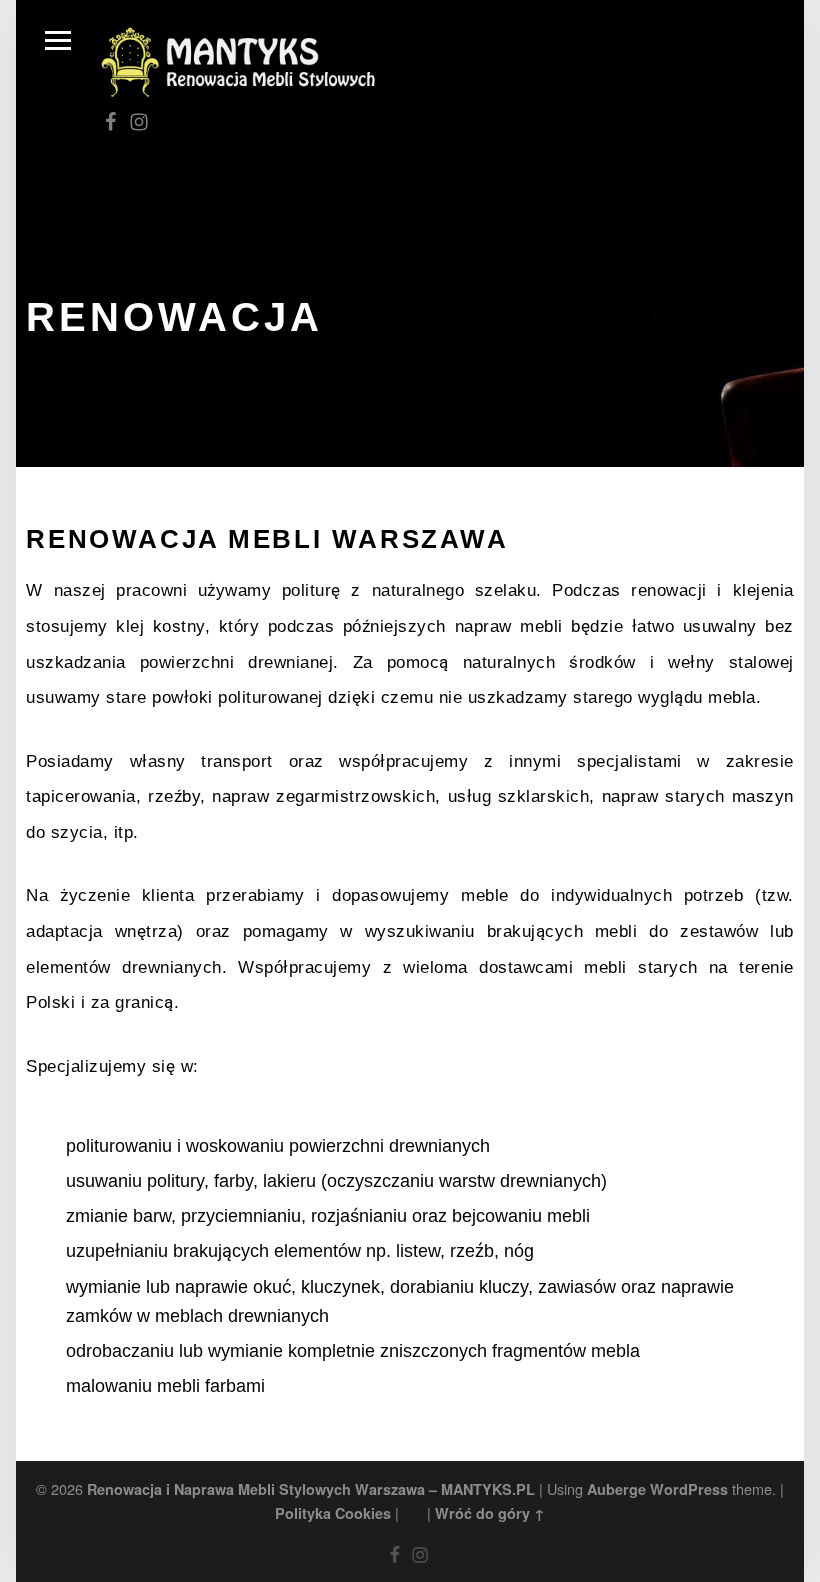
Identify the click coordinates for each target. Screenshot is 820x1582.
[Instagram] (139, 121)
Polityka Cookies (333, 1513)
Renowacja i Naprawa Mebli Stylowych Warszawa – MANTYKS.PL (311, 1489)
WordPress (689, 1489)
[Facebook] (111, 121)
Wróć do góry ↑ (490, 1513)
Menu (58, 41)
